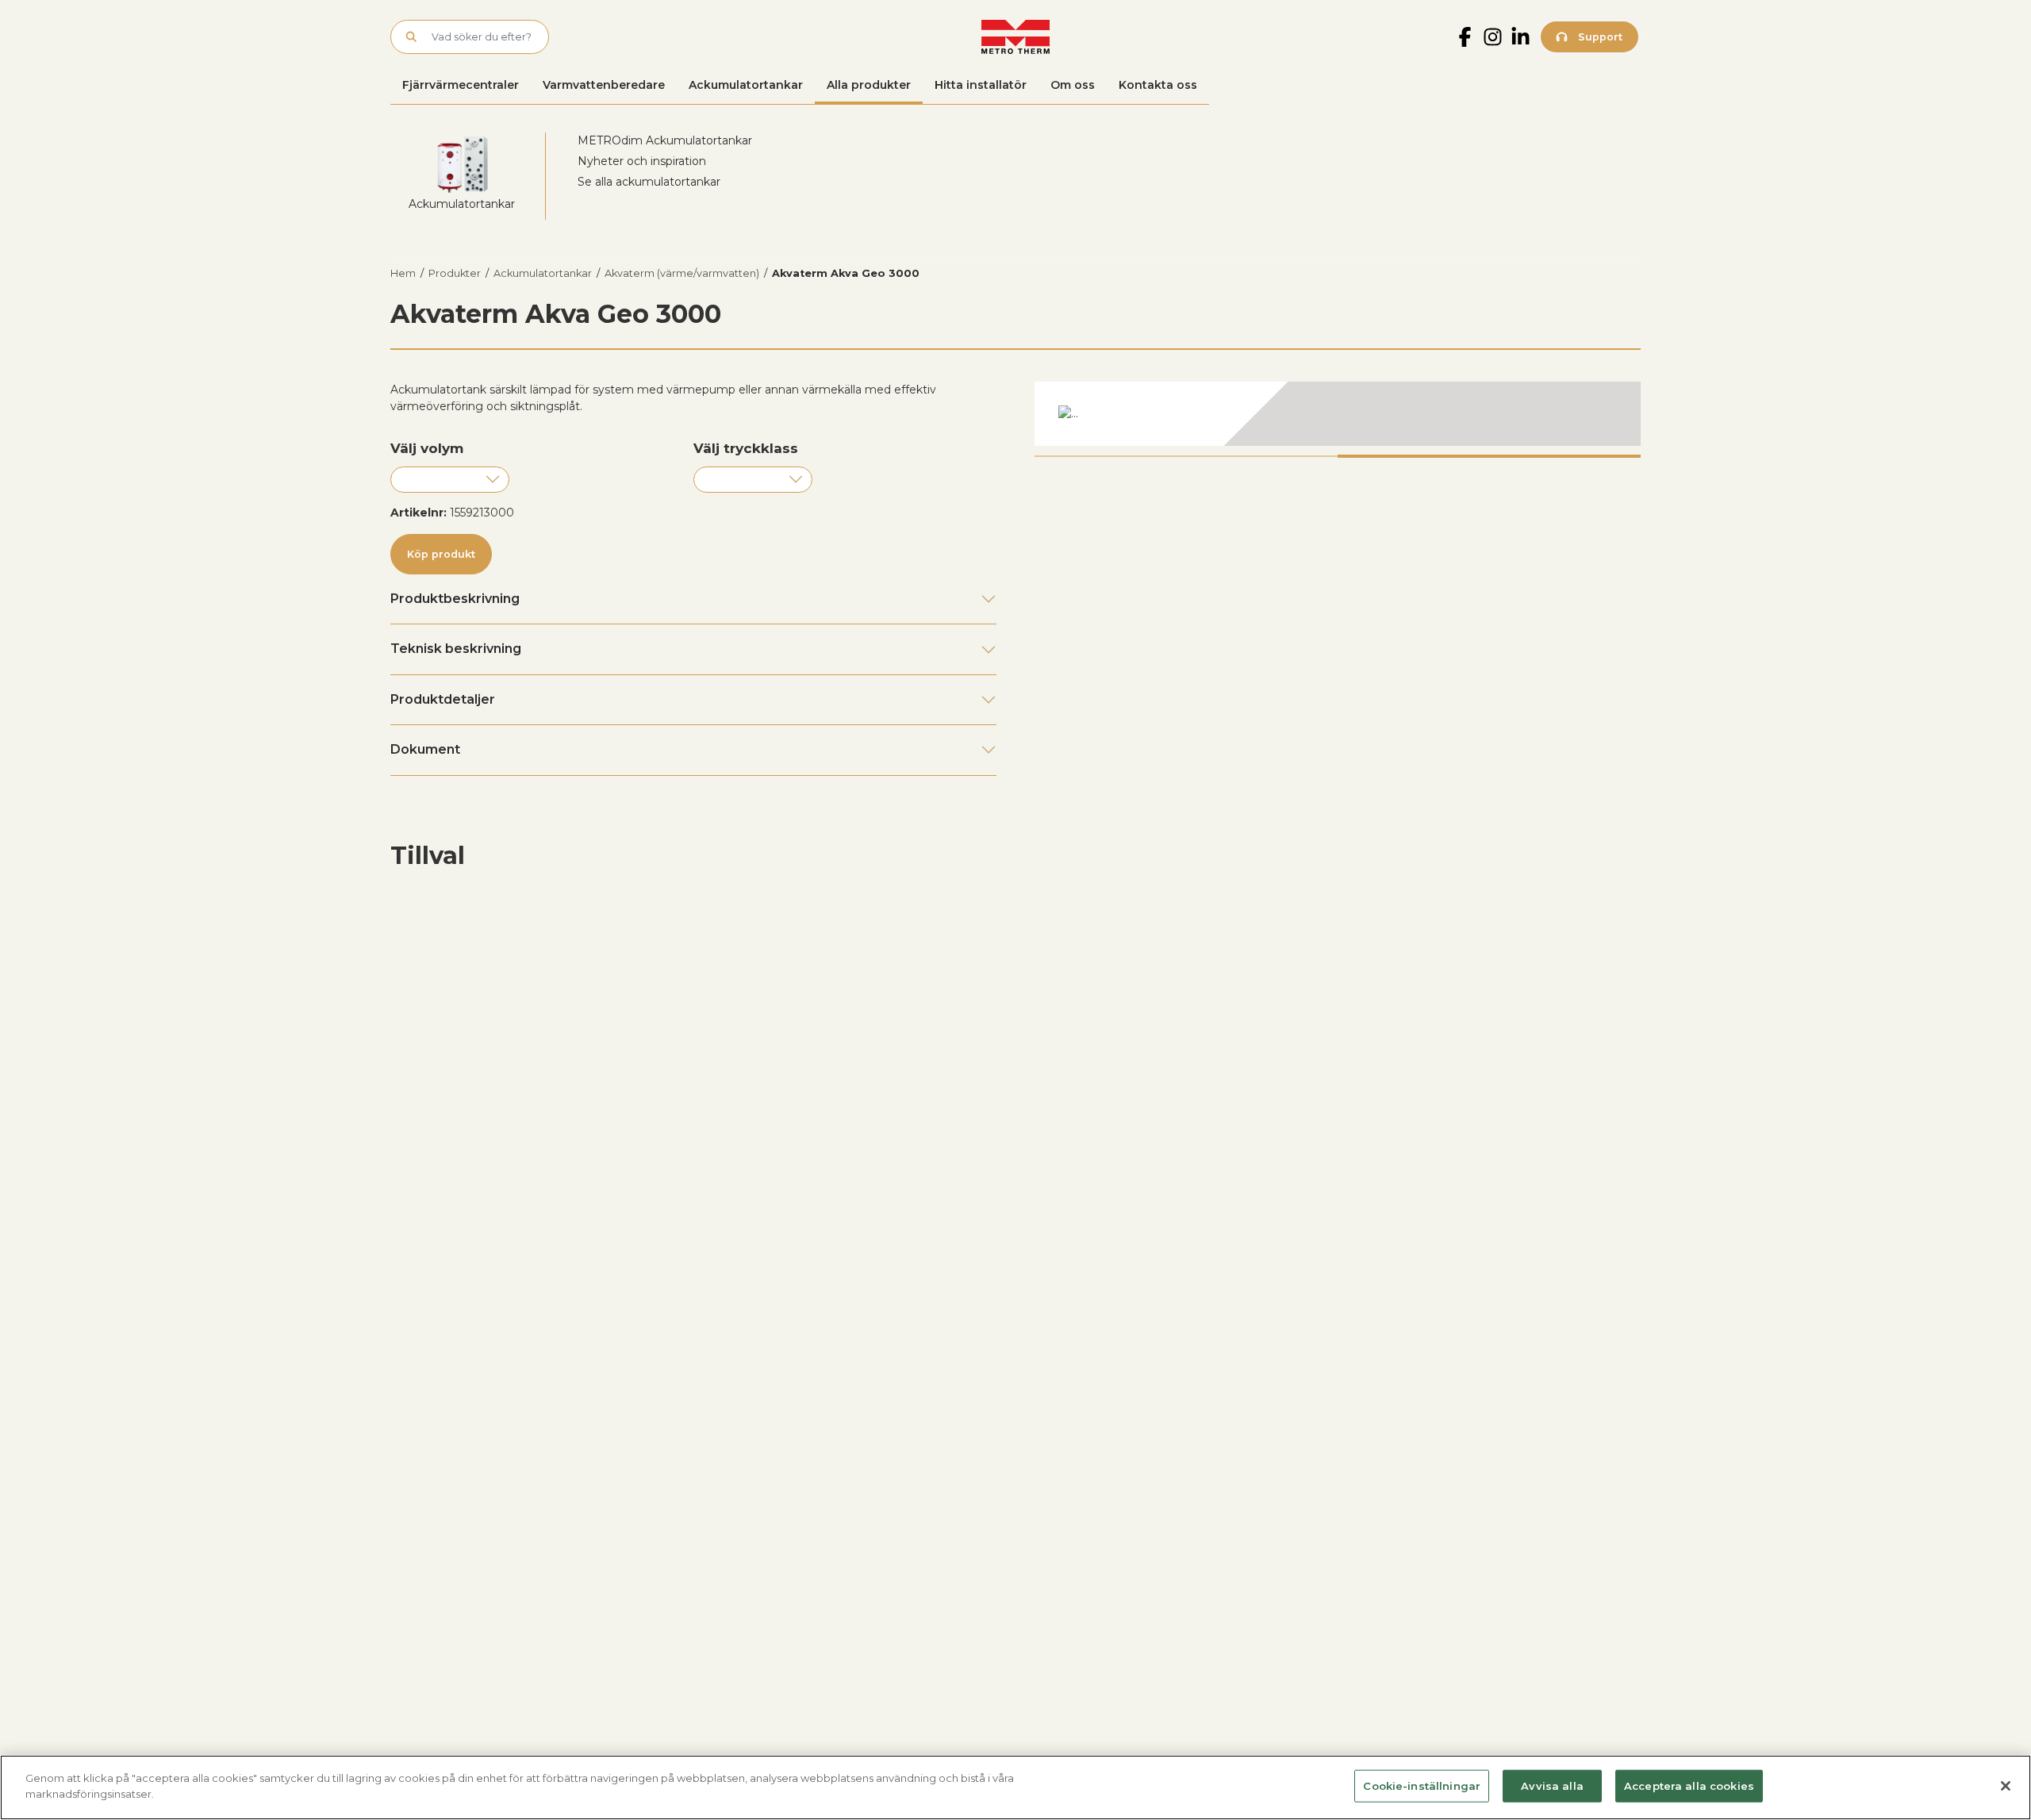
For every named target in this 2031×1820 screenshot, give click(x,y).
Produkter (455, 273)
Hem (403, 273)
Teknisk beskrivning (456, 649)
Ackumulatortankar (746, 85)
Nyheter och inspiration (642, 161)
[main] (1015, 1787)
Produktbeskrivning (455, 599)
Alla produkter (869, 85)
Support (1599, 37)
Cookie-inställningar (1422, 1786)
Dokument (425, 749)
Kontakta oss (1158, 85)
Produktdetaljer (443, 699)
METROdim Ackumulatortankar (665, 140)
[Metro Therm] (1015, 37)
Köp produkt (441, 554)
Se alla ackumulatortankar (649, 182)
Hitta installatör (981, 85)
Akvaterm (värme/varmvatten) (682, 273)
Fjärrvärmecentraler (461, 85)
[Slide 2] (1489, 456)
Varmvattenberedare (604, 85)
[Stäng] (2006, 1786)
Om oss (1073, 85)
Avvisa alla (1552, 1786)
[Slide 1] (1186, 456)
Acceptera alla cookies (1689, 1786)
